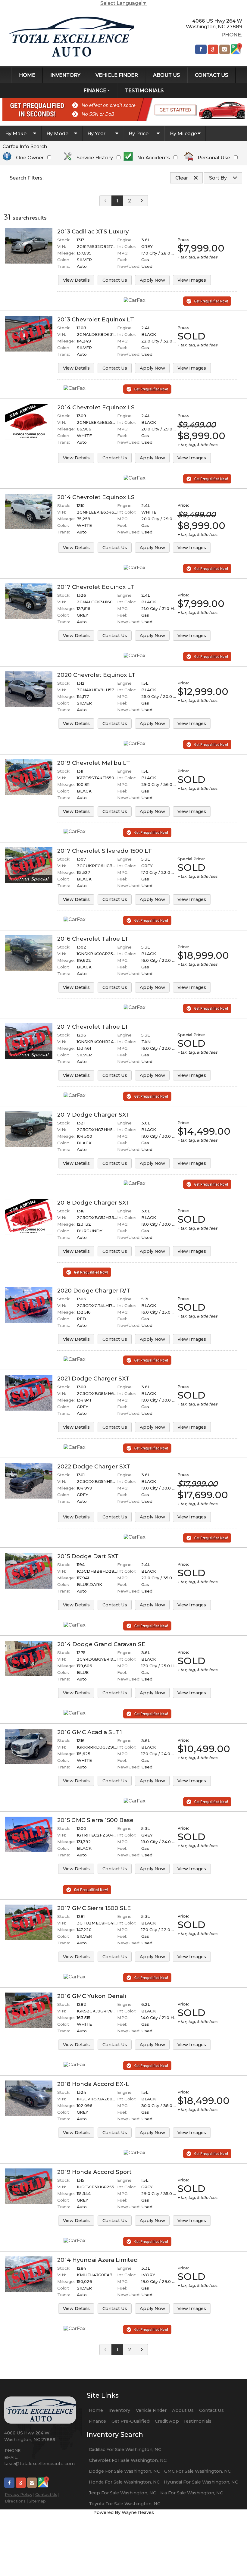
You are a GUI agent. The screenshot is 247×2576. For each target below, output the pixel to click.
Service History (95, 158)
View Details (76, 280)
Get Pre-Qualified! (131, 2421)
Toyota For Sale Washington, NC (125, 2504)
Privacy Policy (19, 2494)
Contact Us (115, 280)
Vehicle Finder (151, 2410)
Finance (97, 2421)
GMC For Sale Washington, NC (197, 2471)
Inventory (119, 2410)
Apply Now (152, 280)
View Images (192, 280)
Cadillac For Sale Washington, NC (125, 2449)
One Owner (30, 158)
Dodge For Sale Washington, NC (124, 2471)
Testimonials (197, 2421)
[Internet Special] (29, 850)
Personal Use (214, 158)
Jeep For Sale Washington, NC (122, 2493)
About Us (183, 2410)
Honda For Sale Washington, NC (124, 2482)
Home (96, 2410)
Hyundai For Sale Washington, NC (201, 2482)
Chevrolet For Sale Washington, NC (128, 2460)
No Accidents (153, 158)
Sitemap (37, 2501)
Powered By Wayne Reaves (124, 2512)
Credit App (167, 2421)
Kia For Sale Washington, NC (192, 2493)
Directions (15, 2501)
